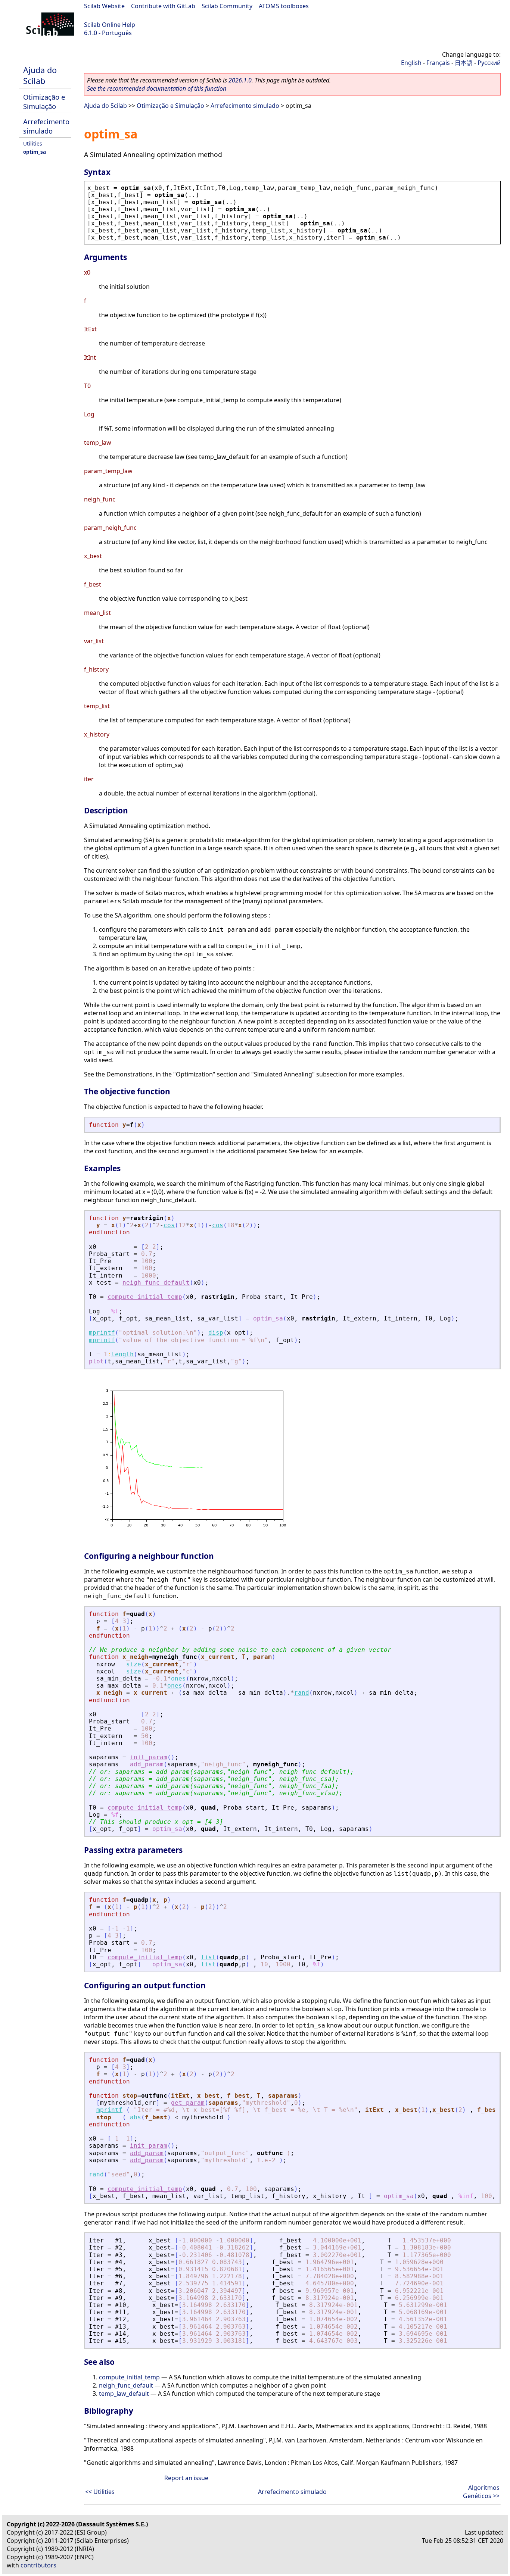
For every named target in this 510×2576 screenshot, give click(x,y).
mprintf (102, 1333)
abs (136, 2117)
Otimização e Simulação (44, 101)
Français (438, 63)
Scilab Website (104, 6)
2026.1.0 (240, 80)
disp (216, 1333)
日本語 (464, 63)
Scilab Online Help (110, 25)
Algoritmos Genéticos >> (481, 2492)
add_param (147, 1764)
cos (169, 1225)
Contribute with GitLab (163, 6)
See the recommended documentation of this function (157, 88)
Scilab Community (227, 6)
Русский (489, 63)
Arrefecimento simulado (46, 126)
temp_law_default (124, 2394)
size (134, 1664)
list (208, 1957)
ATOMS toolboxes (284, 6)
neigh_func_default (156, 1283)
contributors (38, 2565)
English (411, 63)
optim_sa (35, 152)
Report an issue (186, 2478)
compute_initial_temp (145, 1297)
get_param (188, 2103)
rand (302, 1693)
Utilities (33, 143)
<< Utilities (100, 2492)
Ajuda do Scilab (40, 75)
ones (178, 1678)
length (122, 1354)
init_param (149, 1757)
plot (96, 1361)
